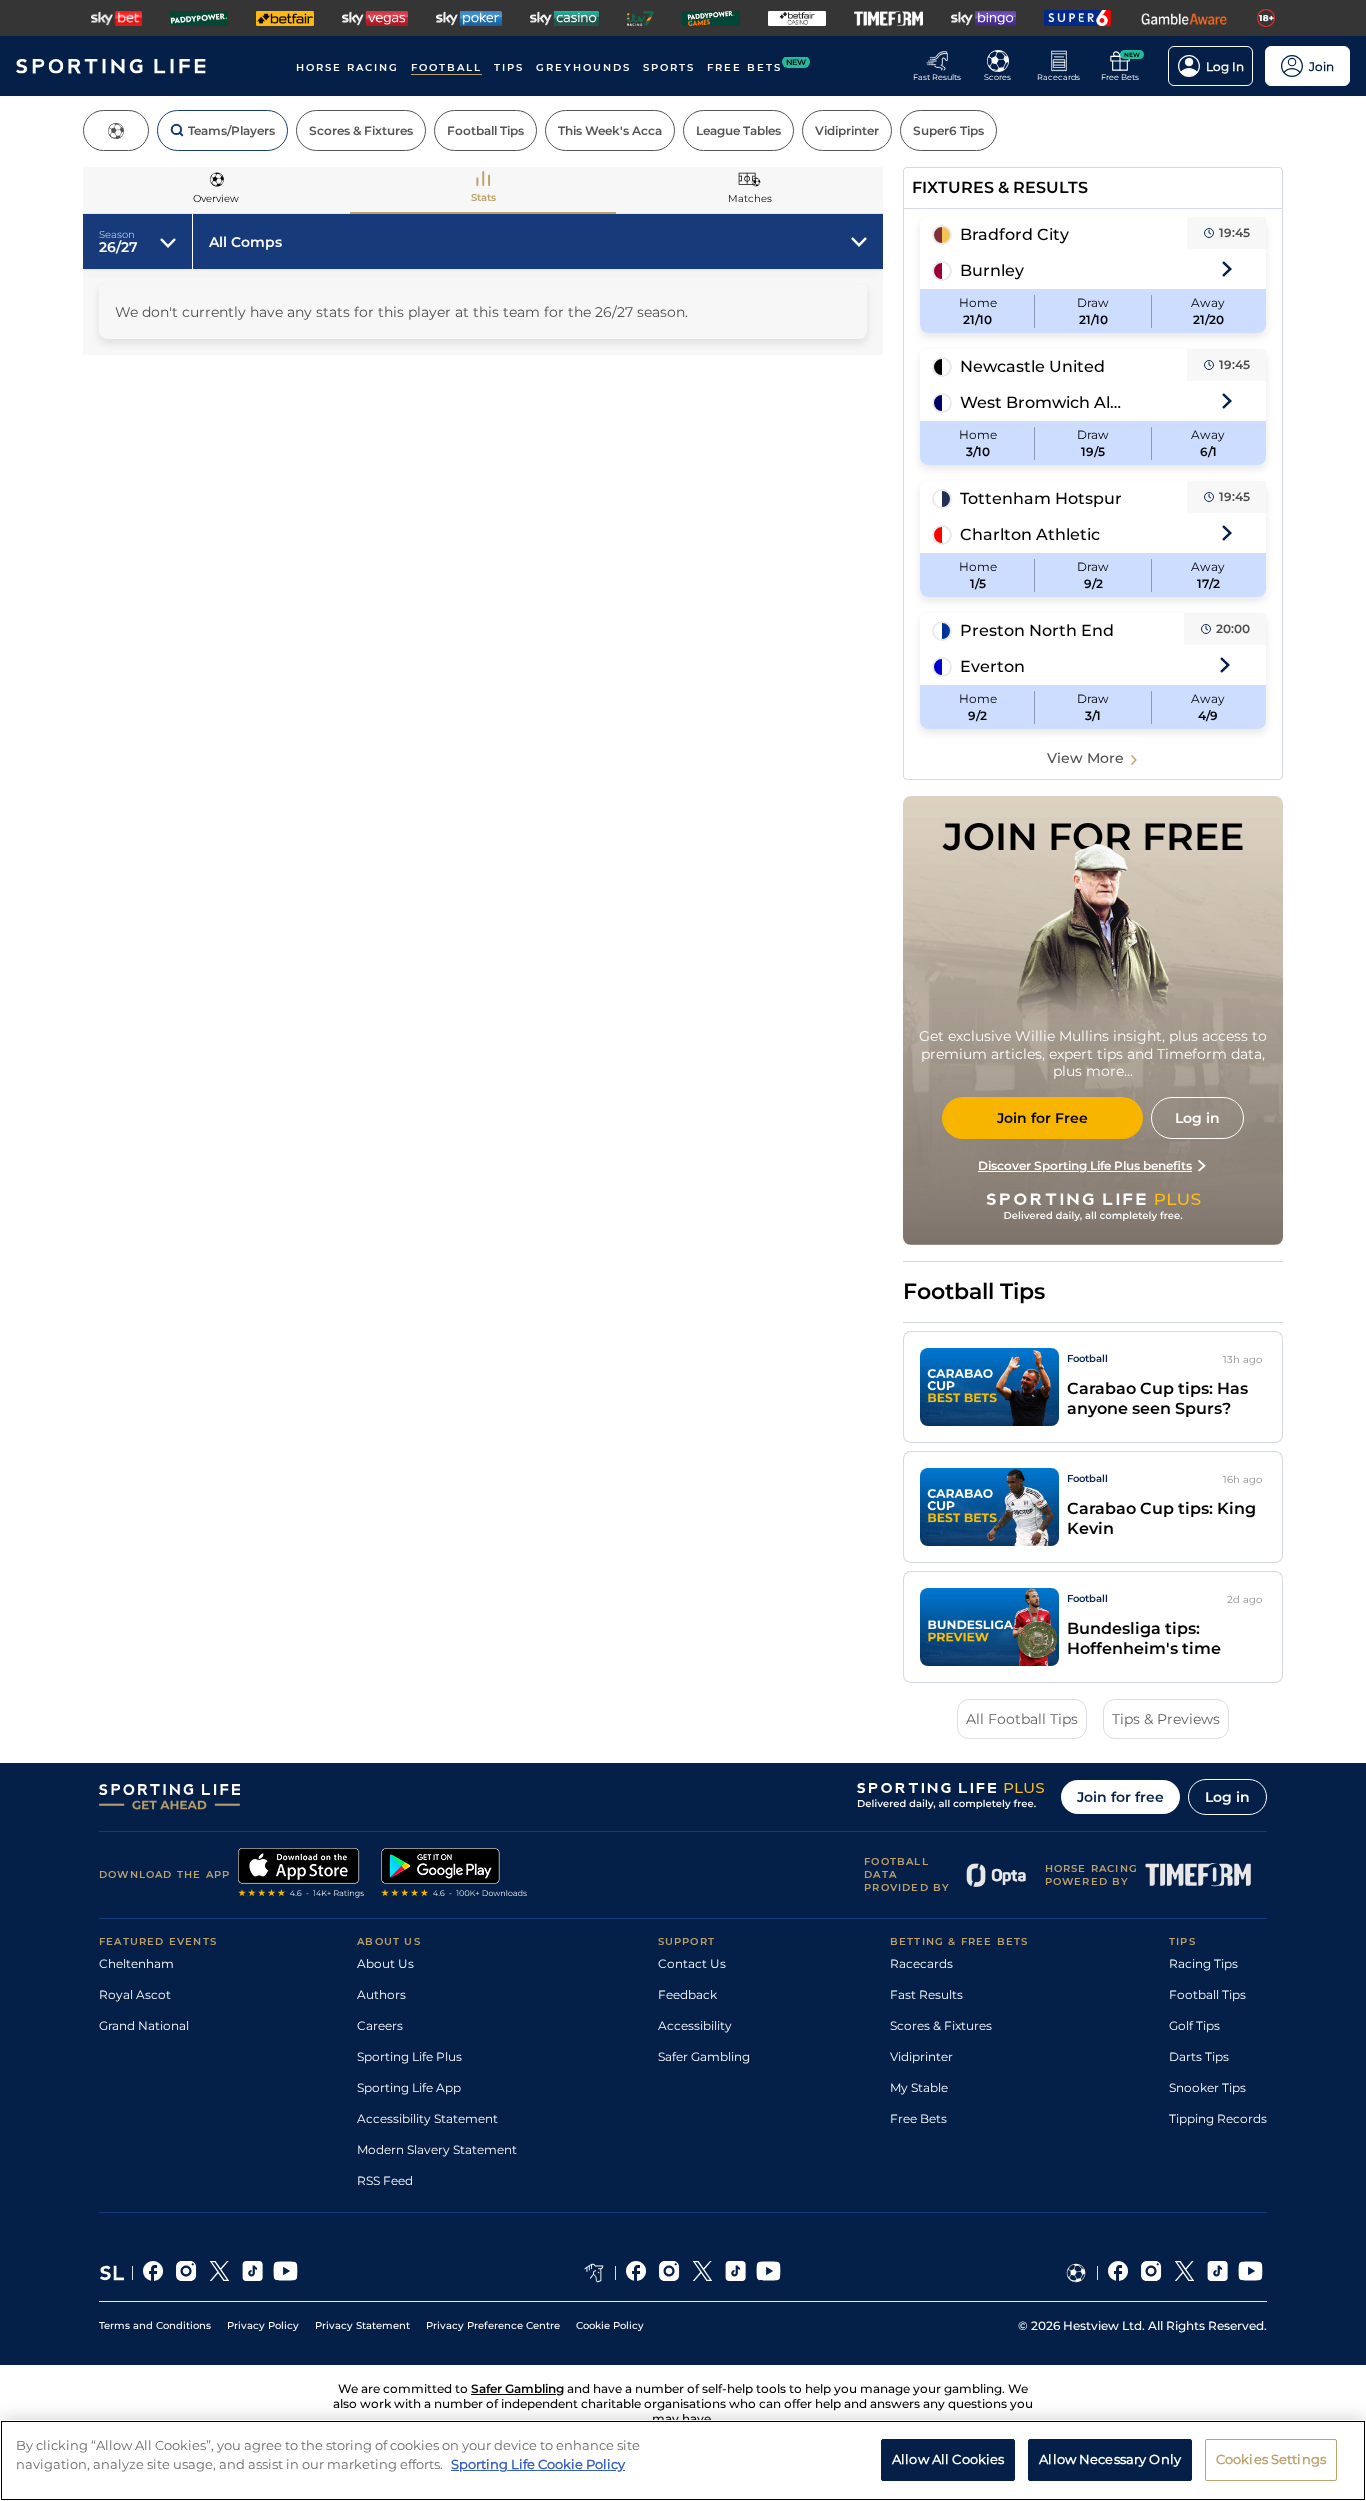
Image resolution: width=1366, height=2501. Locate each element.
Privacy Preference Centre (493, 2325)
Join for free (1120, 1797)
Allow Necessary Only (1110, 2459)
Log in (1227, 1797)
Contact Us (692, 1963)
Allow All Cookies (948, 2459)
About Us (385, 1963)
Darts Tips (1199, 2056)
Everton (992, 666)
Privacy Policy (263, 2325)
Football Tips (1207, 1994)
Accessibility (695, 2025)
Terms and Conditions (155, 2325)
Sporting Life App (409, 2087)
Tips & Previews (1166, 1719)
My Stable (919, 2087)
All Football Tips (1022, 1719)
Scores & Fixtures (941, 2025)
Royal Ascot (135, 1994)
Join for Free (1042, 1118)
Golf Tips (1194, 2025)
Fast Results (926, 1994)
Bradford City (1014, 234)
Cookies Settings (1271, 2459)
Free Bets (918, 2118)
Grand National (144, 2025)
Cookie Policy (610, 2325)
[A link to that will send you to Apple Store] (301, 1875)
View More (1085, 758)
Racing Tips (1203, 1963)
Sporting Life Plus (409, 2056)
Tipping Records (1218, 2118)
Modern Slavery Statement (437, 2149)
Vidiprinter (921, 2056)
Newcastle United (1032, 366)
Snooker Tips (1207, 2087)
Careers (380, 2025)
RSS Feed (385, 2180)
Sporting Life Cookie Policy (538, 2464)
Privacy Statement (362, 2325)
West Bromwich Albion (1043, 402)
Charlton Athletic (1030, 534)
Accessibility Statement (427, 2118)
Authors (381, 1994)
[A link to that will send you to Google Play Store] (454, 1875)
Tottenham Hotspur (1041, 498)
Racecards (921, 1963)
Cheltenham (136, 1963)
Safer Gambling (704, 2056)
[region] (683, 2460)
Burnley (992, 270)
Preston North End (1037, 630)
